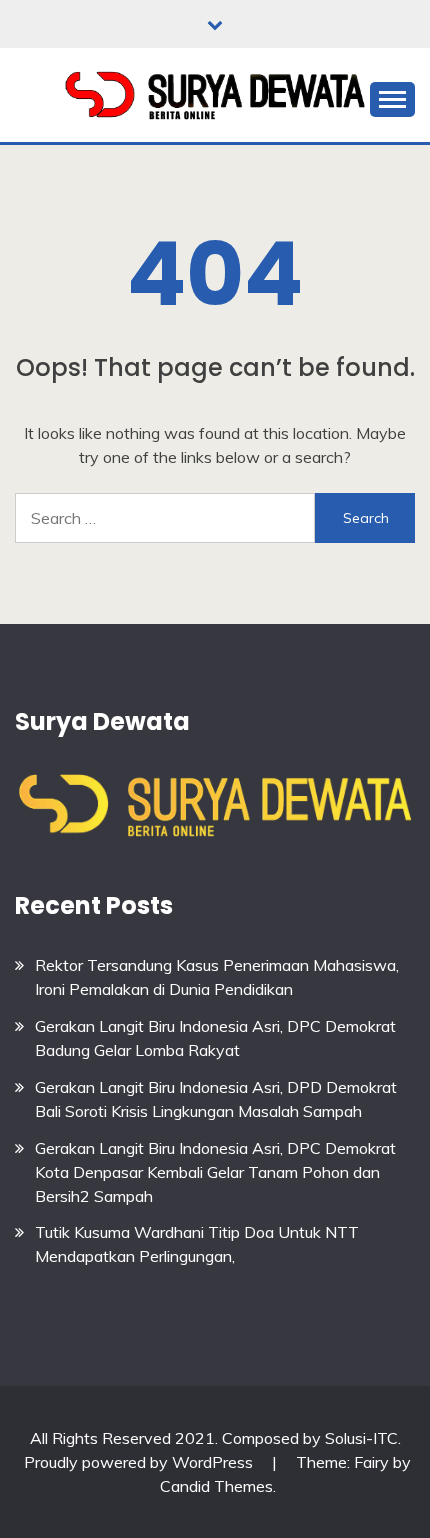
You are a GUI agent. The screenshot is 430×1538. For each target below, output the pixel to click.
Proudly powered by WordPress (140, 1462)
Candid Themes (216, 1486)
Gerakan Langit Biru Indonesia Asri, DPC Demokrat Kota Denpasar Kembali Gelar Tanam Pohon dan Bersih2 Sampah (215, 1172)
